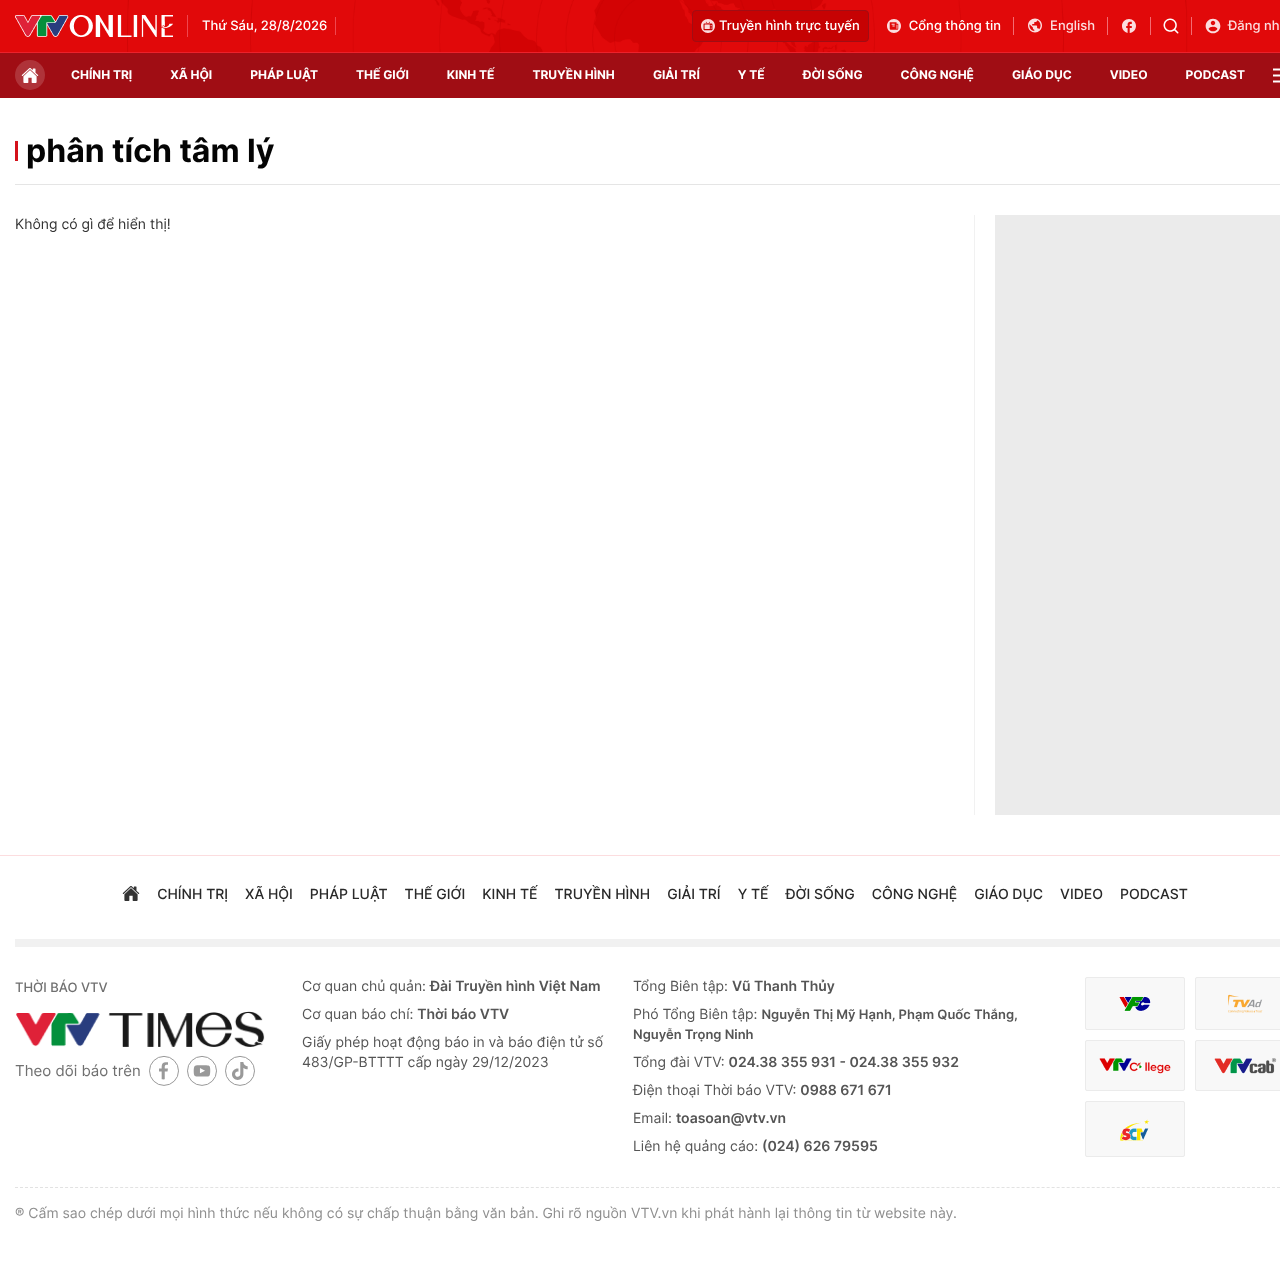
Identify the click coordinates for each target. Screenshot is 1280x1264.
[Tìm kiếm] (1177, 26)
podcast (1215, 74)
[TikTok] (240, 1070)
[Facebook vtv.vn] (1135, 26)
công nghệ (937, 74)
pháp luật (284, 74)
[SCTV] (1135, 1129)
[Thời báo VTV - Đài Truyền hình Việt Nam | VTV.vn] (94, 26)
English (1072, 26)
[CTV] (1135, 1065)
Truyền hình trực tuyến (789, 26)
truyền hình (573, 74)
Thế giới (382, 74)
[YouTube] (202, 1070)
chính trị (101, 74)
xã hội (191, 74)
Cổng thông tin (955, 26)
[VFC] (1135, 1003)
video (1129, 74)
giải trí (676, 74)
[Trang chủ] (30, 75)
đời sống (833, 74)
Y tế (751, 74)
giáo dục (1042, 74)
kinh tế (471, 74)
